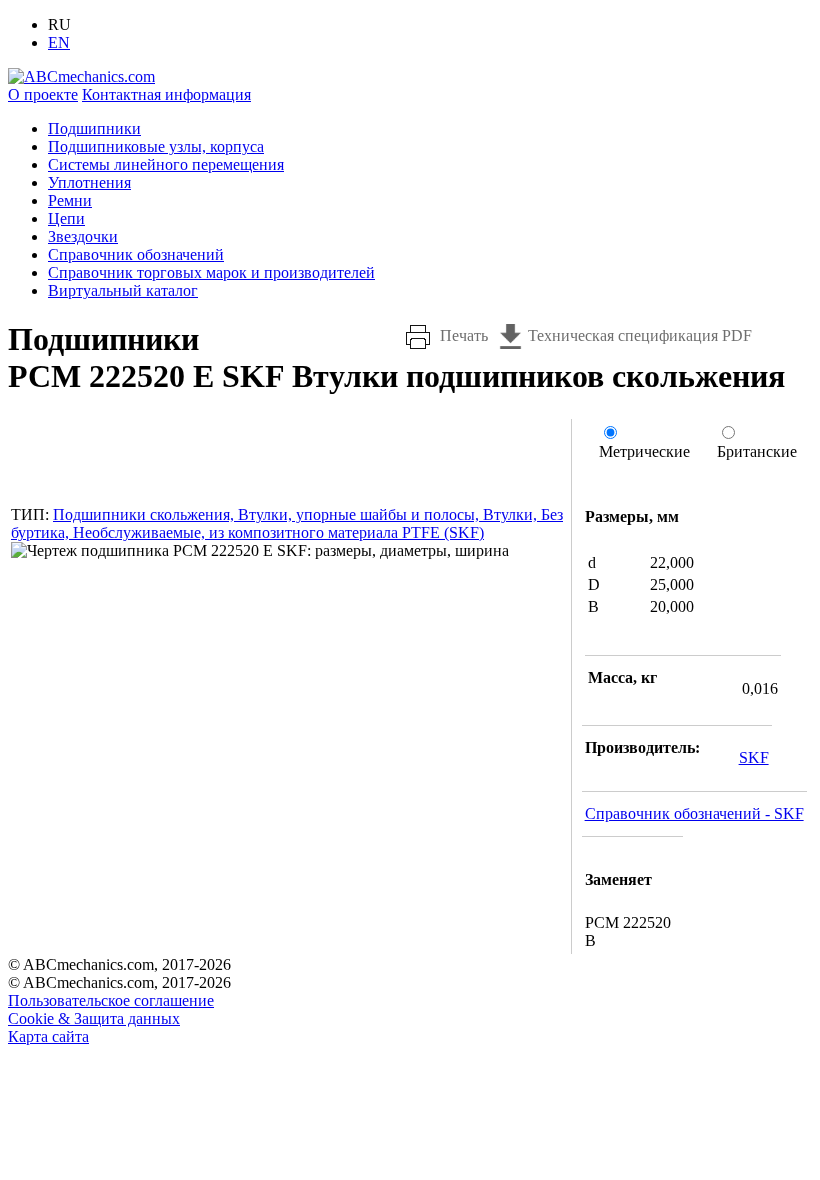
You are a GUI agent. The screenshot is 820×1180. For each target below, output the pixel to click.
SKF (754, 757)
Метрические (644, 451)
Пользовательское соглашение (111, 1000)
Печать (464, 335)
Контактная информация (166, 94)
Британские (757, 451)
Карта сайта (48, 1036)
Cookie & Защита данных (94, 1018)
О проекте (43, 94)
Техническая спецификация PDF (640, 335)
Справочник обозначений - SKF (694, 813)
